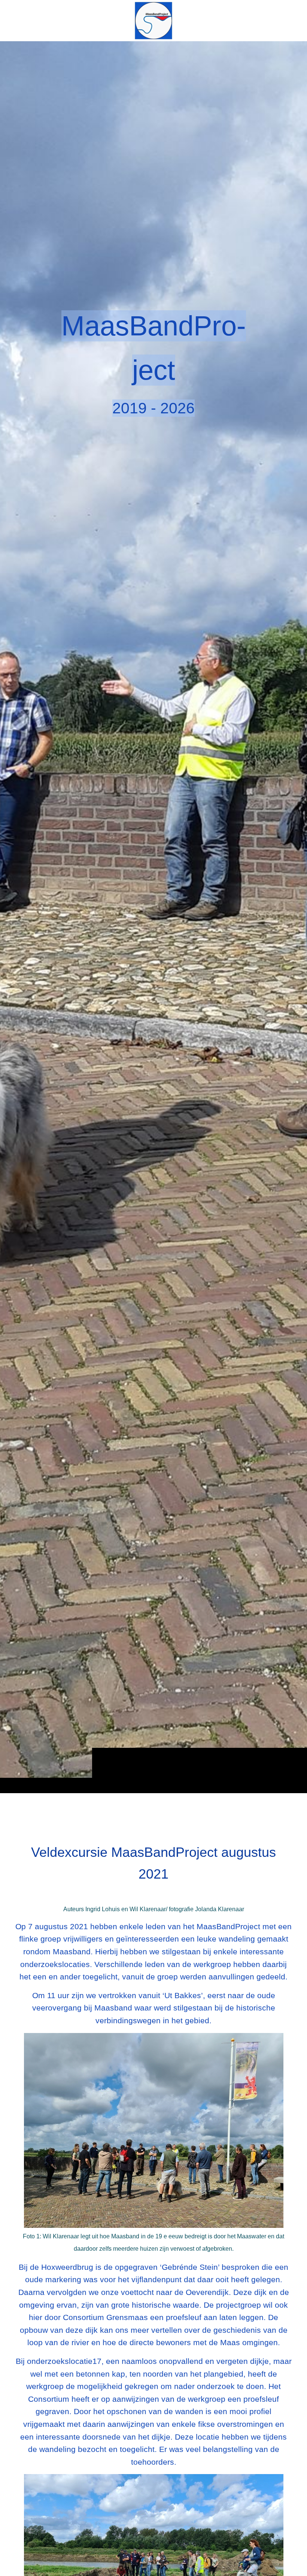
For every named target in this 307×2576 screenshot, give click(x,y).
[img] (153, 917)
